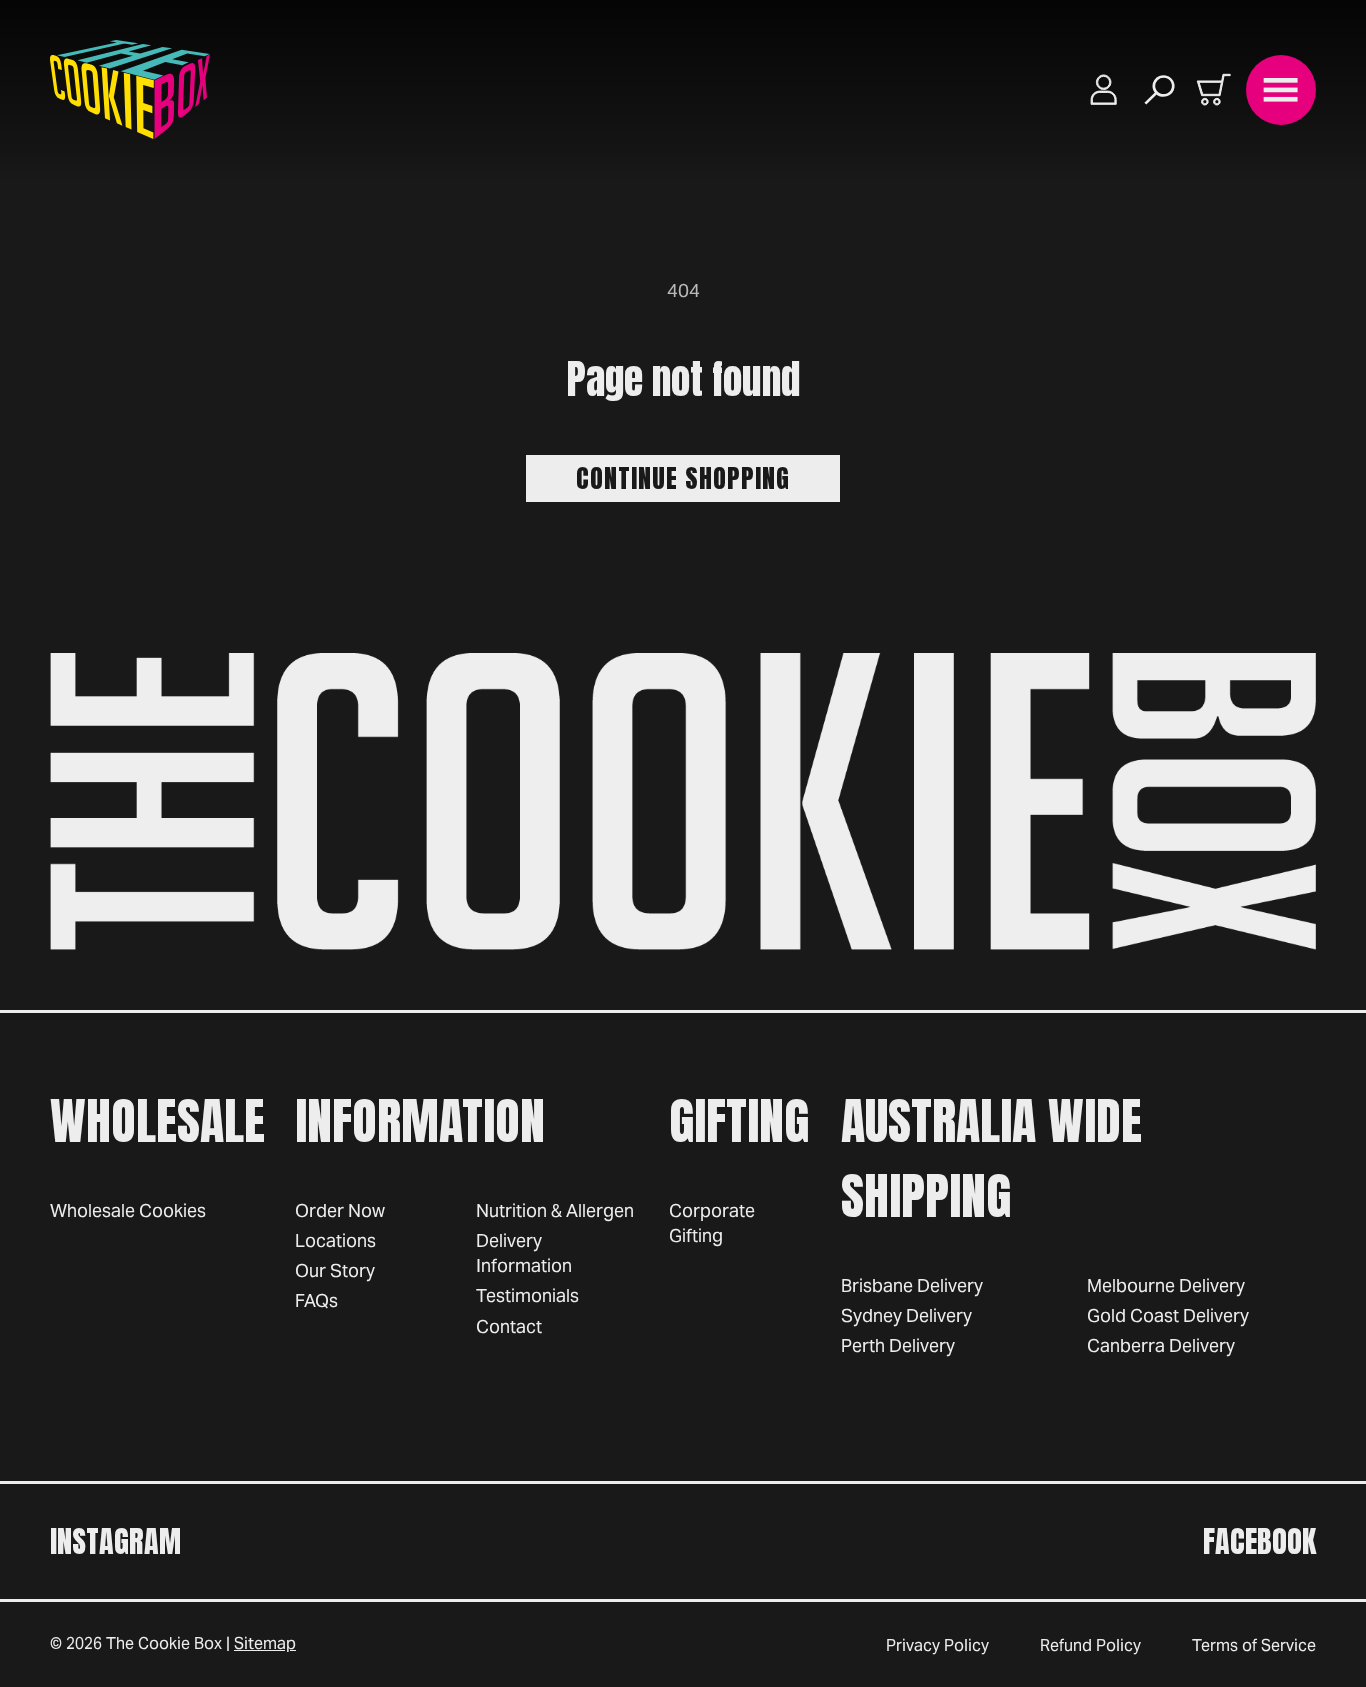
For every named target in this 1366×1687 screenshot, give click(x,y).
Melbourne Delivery (1166, 1285)
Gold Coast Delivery (1168, 1315)
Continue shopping (683, 478)
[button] (1160, 89)
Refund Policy (1090, 1645)
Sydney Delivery (906, 1315)
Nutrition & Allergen (555, 1210)
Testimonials (527, 1295)
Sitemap (265, 1643)
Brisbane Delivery (912, 1285)
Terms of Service (1254, 1645)
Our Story (335, 1270)
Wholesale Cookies (128, 1210)
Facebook (1259, 1541)
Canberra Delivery (1161, 1345)
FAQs (316, 1300)
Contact (509, 1326)
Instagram (115, 1541)
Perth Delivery (898, 1345)
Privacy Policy (937, 1645)
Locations (335, 1240)
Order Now (340, 1210)
